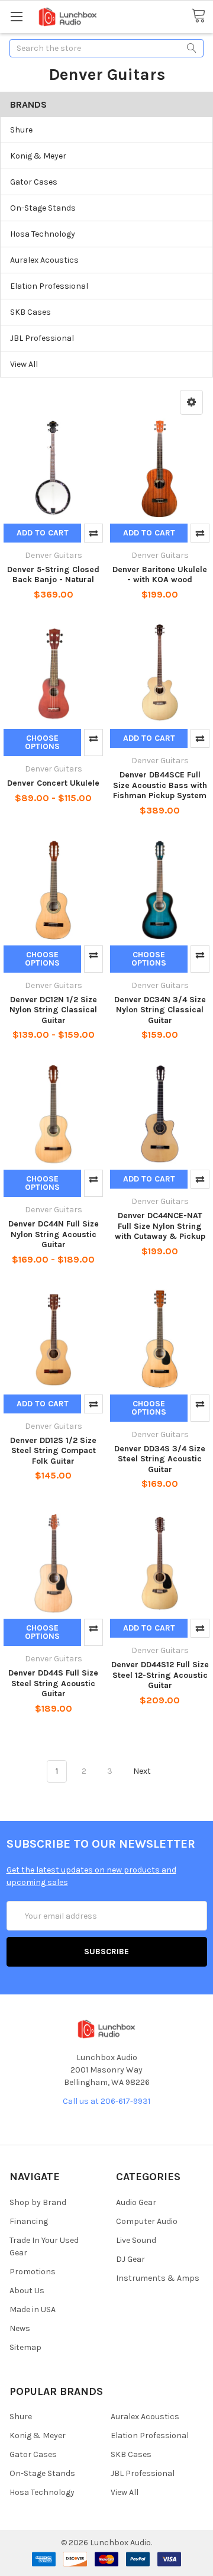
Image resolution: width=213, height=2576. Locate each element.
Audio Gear (136, 2202)
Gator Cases (34, 182)
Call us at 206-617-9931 (106, 2101)
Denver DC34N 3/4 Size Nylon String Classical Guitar (160, 1010)
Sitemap (25, 2347)
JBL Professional (42, 338)
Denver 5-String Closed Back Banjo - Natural (53, 575)
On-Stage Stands (43, 208)
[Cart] (202, 16)
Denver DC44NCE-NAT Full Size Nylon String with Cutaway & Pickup (160, 1226)
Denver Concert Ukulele (53, 783)
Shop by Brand (38, 2202)
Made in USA (33, 2309)
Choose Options (42, 742)
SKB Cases (30, 312)
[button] (191, 402)
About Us (27, 2291)
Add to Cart (43, 533)
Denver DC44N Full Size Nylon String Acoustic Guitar (54, 1234)
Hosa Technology (43, 234)
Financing (29, 2221)
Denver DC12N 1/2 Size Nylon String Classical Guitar (53, 1010)
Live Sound (136, 2240)
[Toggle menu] (16, 16)
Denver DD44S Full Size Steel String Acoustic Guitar (53, 1683)
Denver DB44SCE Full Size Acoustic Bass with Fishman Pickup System (160, 785)
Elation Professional (49, 286)
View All (24, 364)
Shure (21, 130)
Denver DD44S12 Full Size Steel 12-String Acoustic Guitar (160, 1675)
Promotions (33, 2272)
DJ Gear (130, 2259)
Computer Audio (147, 2221)
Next (143, 1771)
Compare (93, 533)
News (20, 2328)
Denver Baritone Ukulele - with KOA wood (160, 575)
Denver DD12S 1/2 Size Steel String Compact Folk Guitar (53, 1451)
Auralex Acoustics (44, 260)
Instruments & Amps (158, 2278)
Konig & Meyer (38, 156)
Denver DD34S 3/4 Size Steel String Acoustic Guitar (160, 1459)
